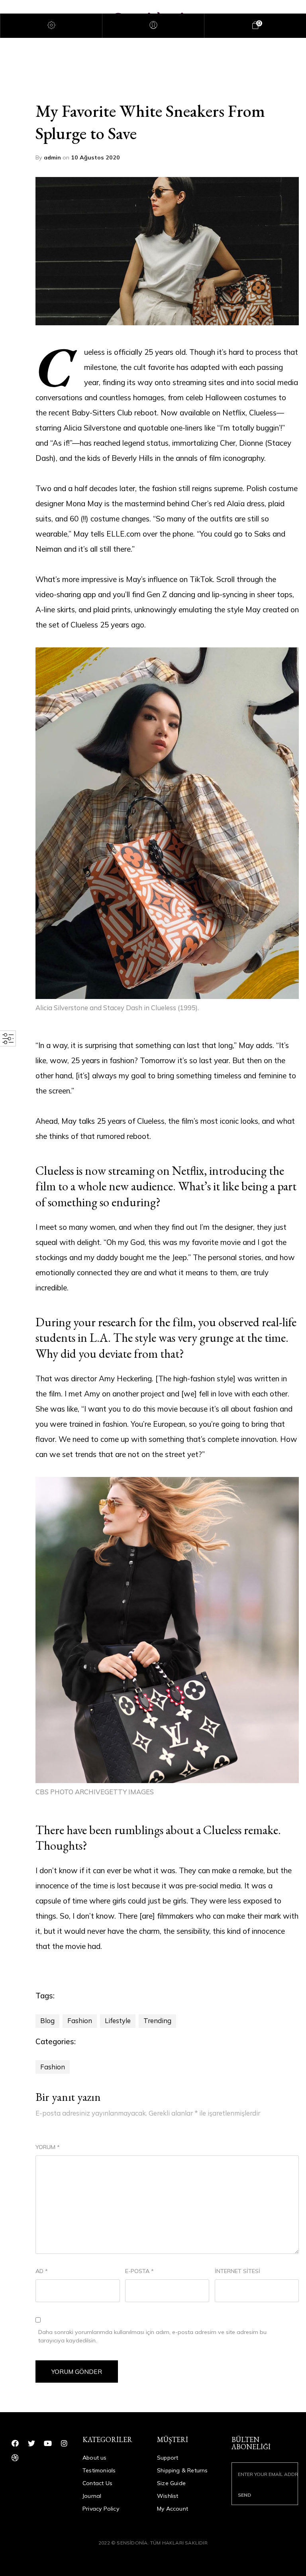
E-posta (139, 2271)
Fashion (53, 2067)
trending (157, 2020)
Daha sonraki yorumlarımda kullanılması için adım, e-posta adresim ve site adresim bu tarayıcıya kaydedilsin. (152, 2336)
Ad (42, 2271)
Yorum (48, 2147)
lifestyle (118, 2020)
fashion (80, 2020)
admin (53, 157)
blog (47, 2020)
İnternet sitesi (237, 2271)
